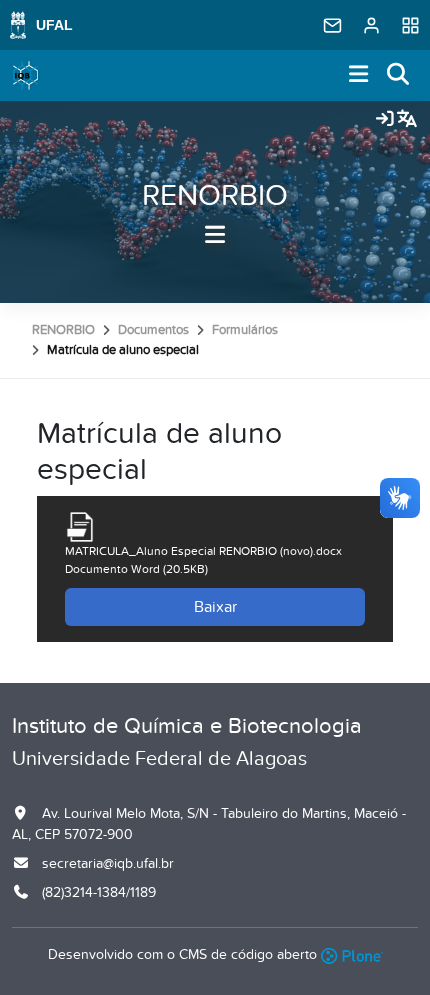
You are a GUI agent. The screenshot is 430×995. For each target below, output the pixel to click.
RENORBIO (215, 196)
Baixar (215, 607)
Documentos (153, 330)
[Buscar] (399, 75)
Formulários (245, 330)
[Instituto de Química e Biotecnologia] (26, 76)
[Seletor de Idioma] (407, 120)
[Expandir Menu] (359, 75)
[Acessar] (385, 120)
